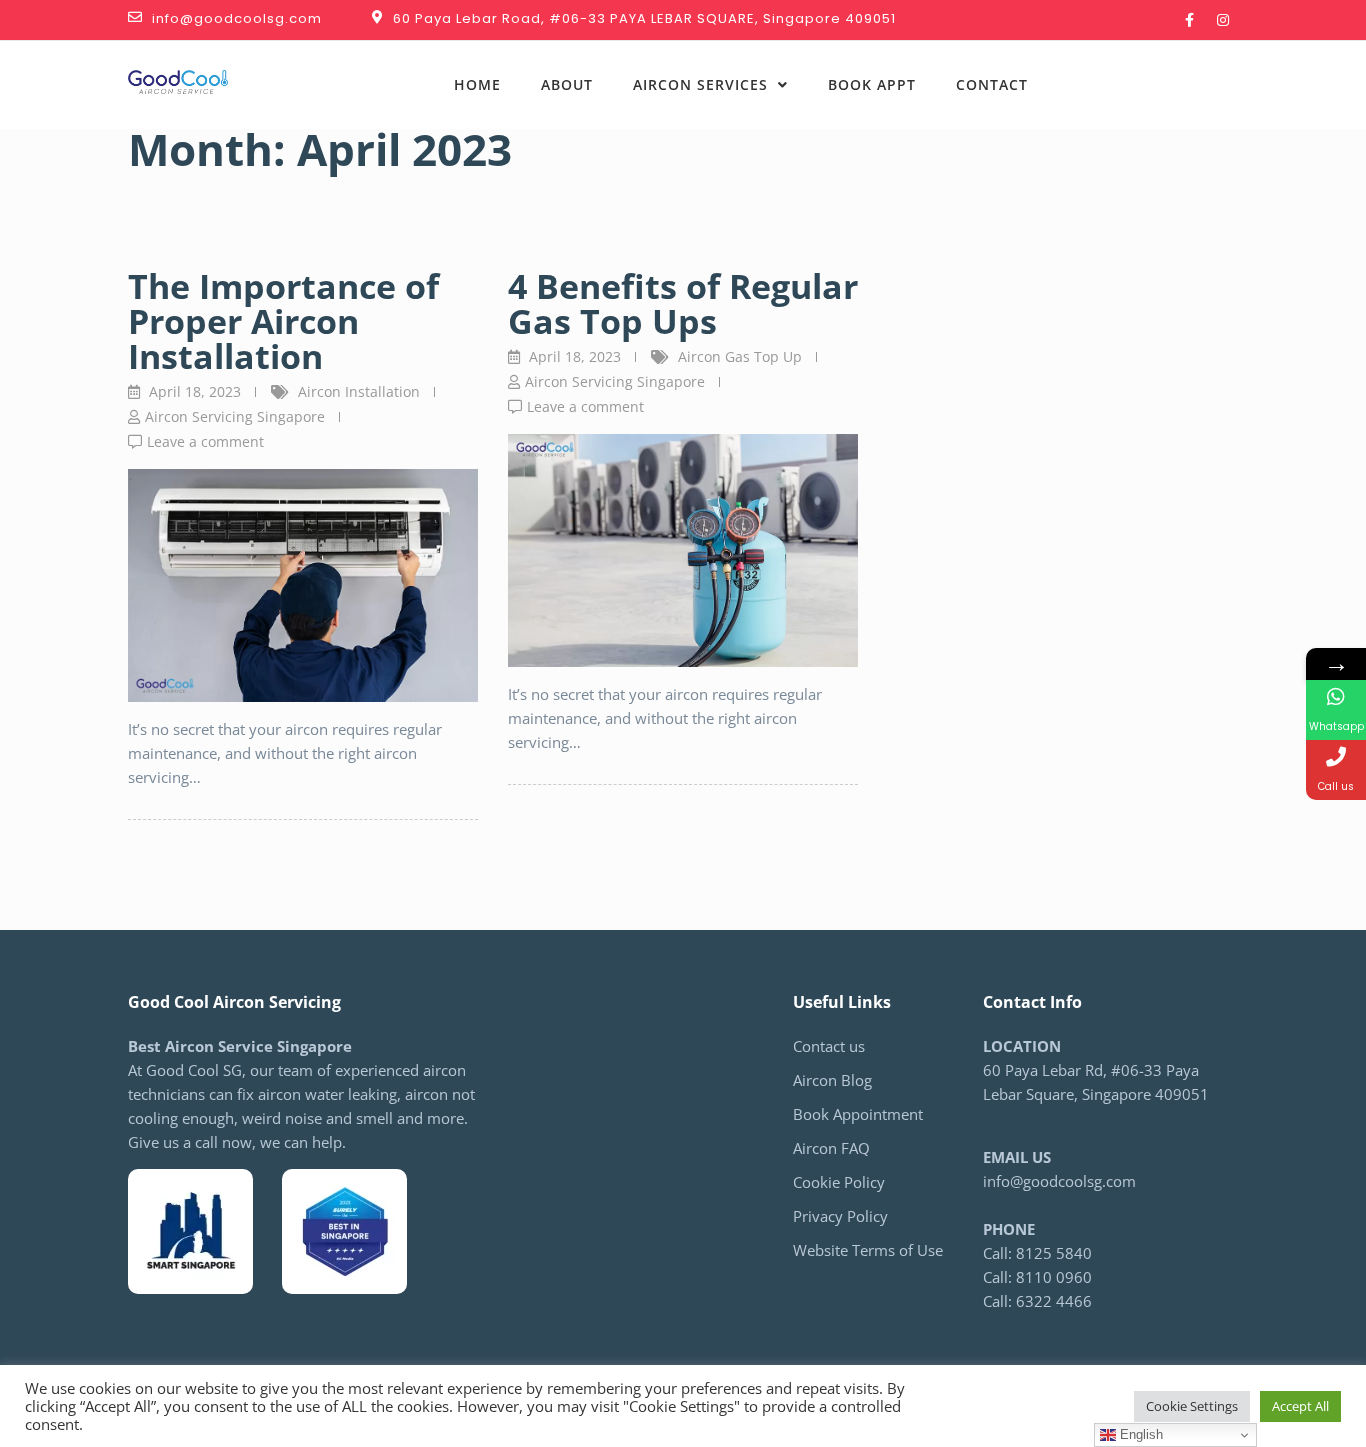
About (567, 84)
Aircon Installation (359, 391)
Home (477, 84)
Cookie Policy (839, 1182)
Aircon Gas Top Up (740, 356)
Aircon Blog (832, 1080)
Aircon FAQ (831, 1148)
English (1139, 1434)
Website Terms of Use (868, 1250)
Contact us (829, 1046)
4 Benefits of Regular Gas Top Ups (683, 303)
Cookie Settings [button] (1192, 1406)
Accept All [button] (1300, 1406)
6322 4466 (1173, 97)
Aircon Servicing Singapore (235, 416)
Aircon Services (700, 84)
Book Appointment (858, 1114)
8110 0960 (1054, 1277)
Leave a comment (205, 441)
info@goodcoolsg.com (1059, 1181)
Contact (992, 84)
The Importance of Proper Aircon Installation (283, 321)
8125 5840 (1135, 73)
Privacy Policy (840, 1216)
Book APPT (872, 84)
